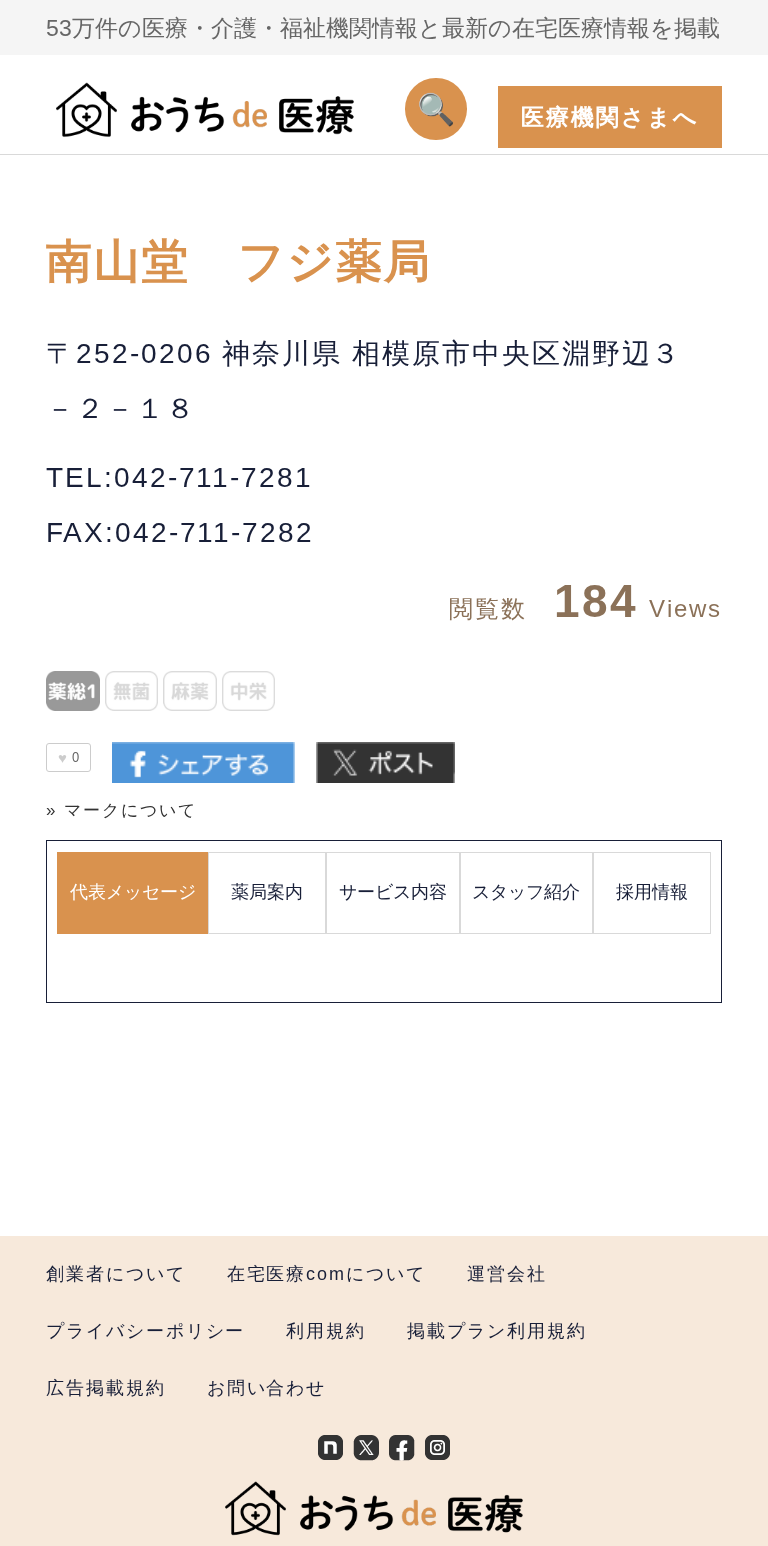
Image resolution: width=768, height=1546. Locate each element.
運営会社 (507, 1273)
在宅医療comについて (326, 1273)
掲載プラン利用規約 (496, 1330)
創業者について (116, 1273)
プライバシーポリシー (145, 1330)
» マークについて (121, 810)
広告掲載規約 (106, 1387)
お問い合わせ (267, 1387)
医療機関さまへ (610, 117)
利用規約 (326, 1330)
